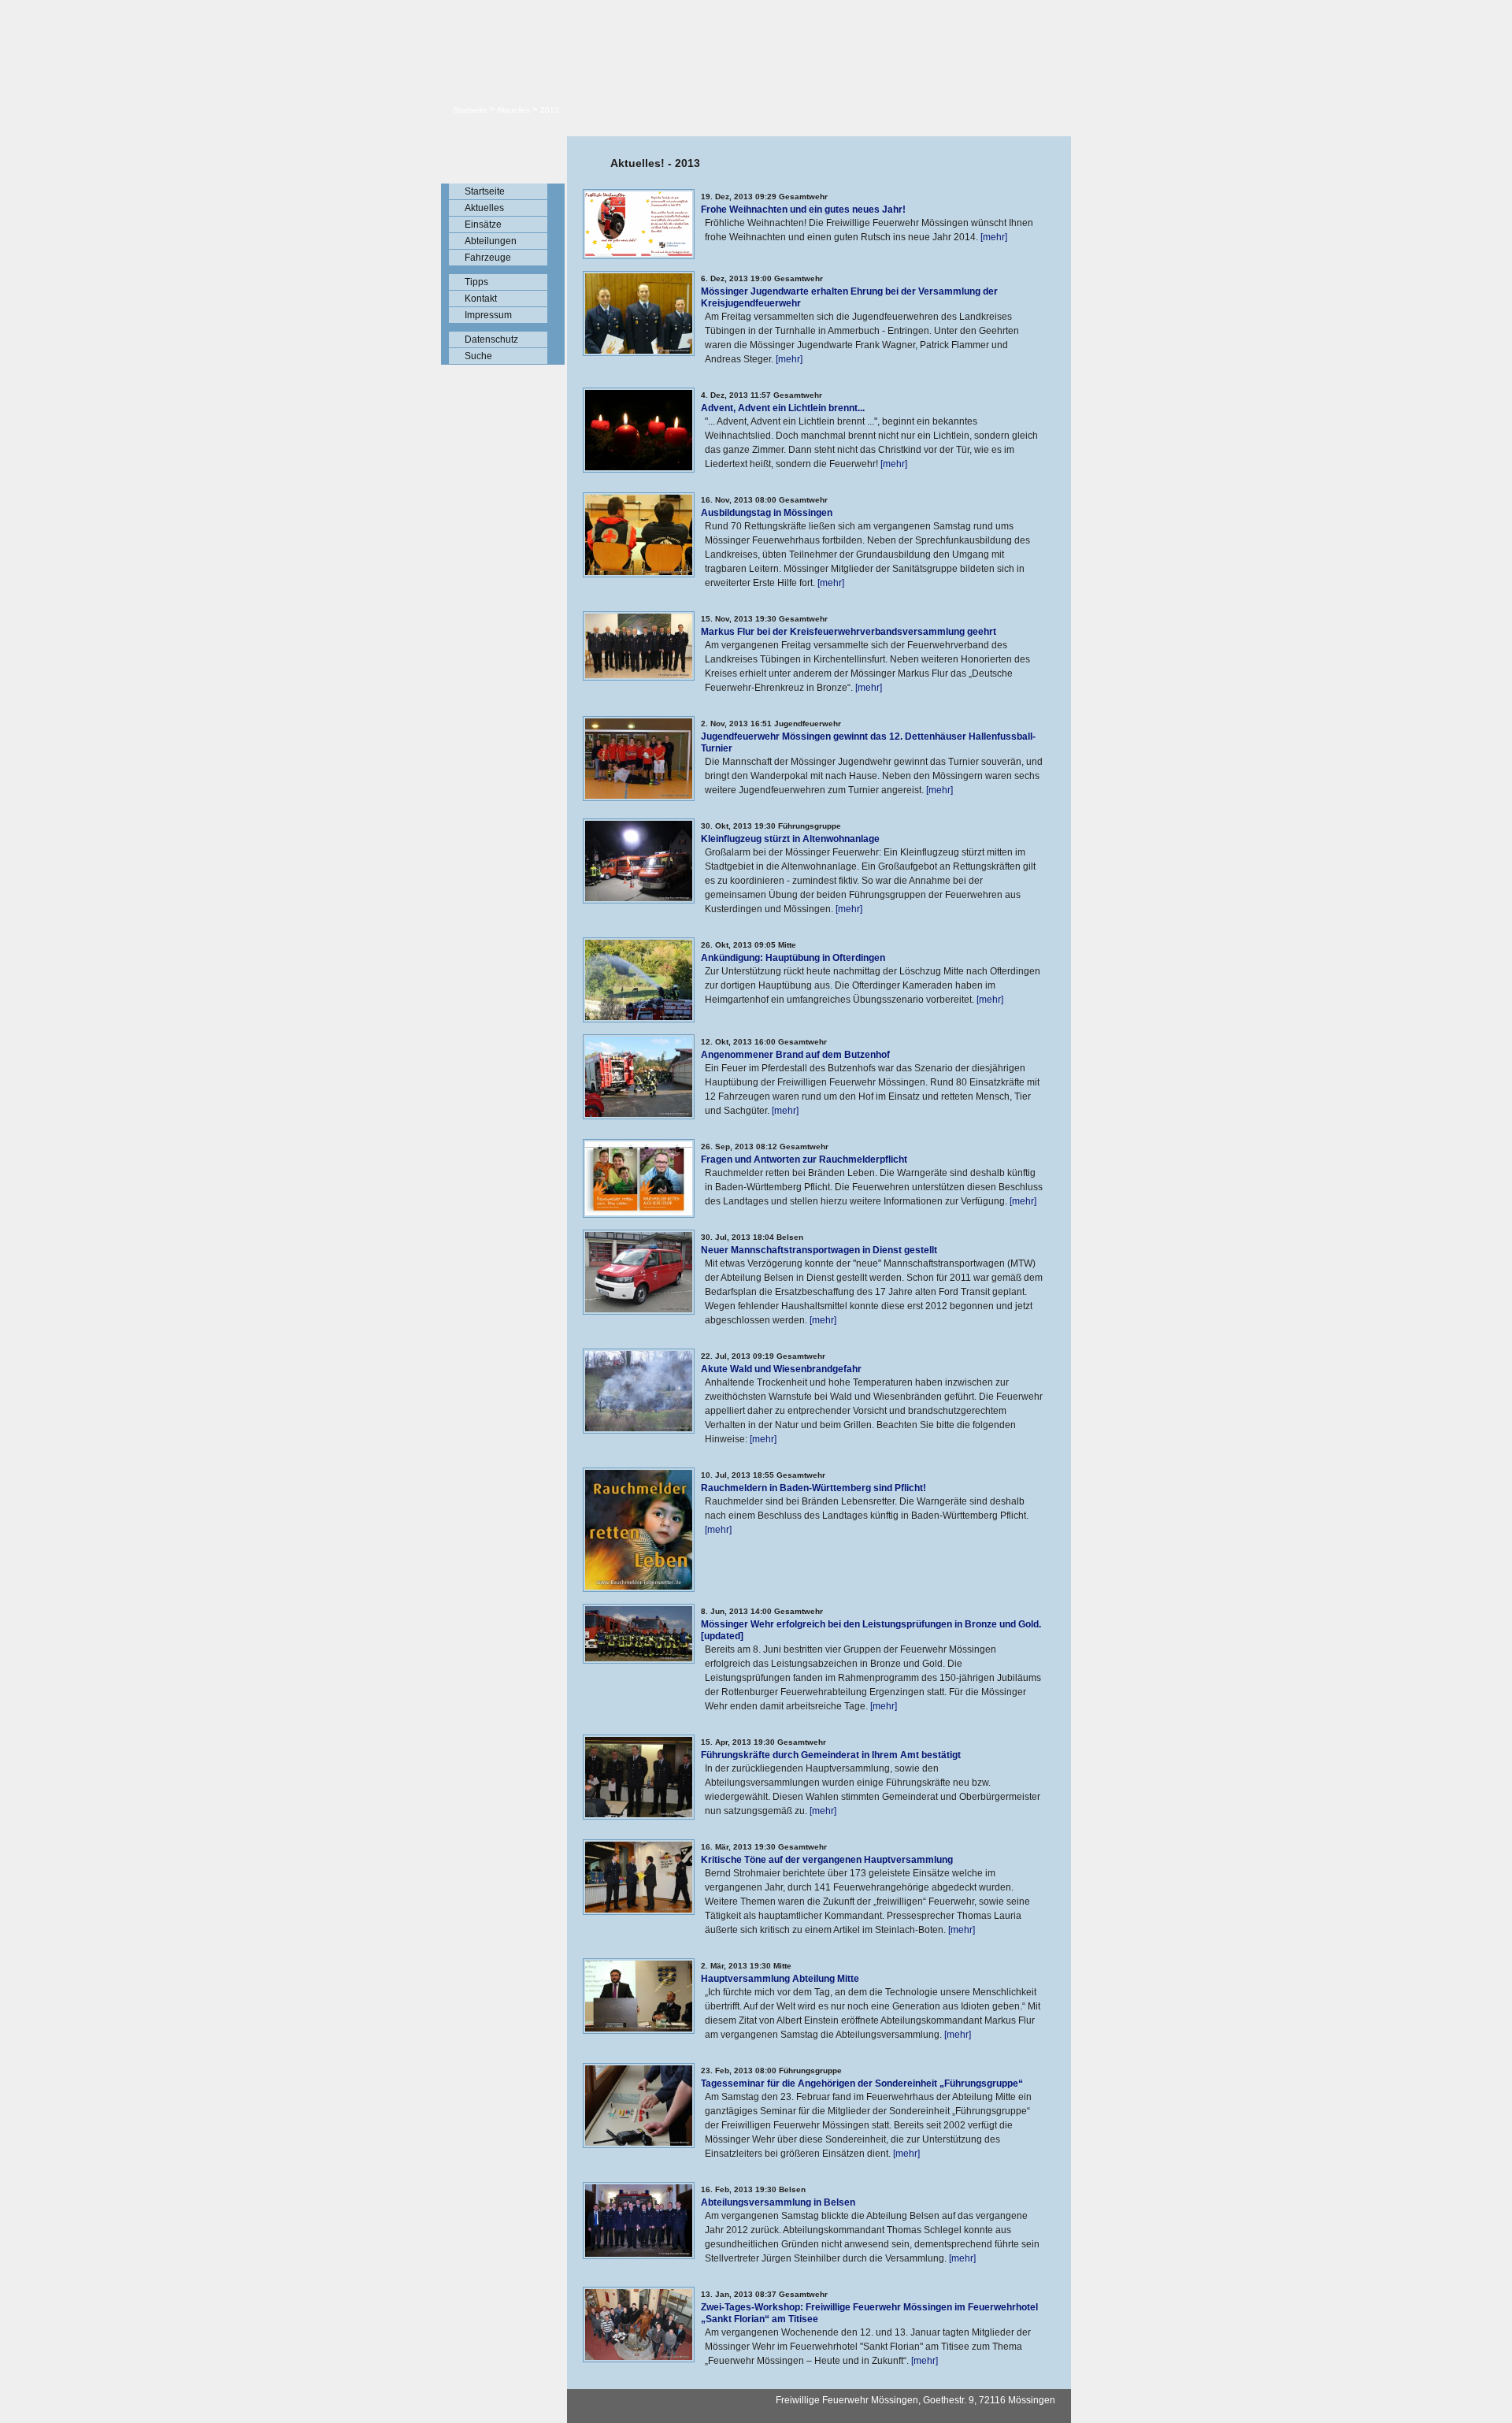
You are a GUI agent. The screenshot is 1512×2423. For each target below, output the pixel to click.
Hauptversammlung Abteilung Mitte (780, 1979)
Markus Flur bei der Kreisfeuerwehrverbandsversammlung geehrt (849, 632)
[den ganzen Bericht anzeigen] (639, 254)
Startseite (470, 110)
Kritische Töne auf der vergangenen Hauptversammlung (827, 1860)
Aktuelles (513, 110)
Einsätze (483, 224)
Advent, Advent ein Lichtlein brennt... (783, 408)
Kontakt (481, 299)
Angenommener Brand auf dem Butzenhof (795, 1055)
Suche (478, 356)
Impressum (488, 315)
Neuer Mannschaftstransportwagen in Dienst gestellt (819, 1250)
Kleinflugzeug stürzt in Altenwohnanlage (790, 839)
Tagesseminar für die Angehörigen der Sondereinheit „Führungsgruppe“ (862, 2083)
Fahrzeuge (488, 258)
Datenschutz (491, 340)
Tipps (476, 282)
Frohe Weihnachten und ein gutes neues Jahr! (803, 210)
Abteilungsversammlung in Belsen (778, 2202)
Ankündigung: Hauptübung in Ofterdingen (793, 958)
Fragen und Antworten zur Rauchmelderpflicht (804, 1160)
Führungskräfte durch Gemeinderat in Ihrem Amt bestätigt (831, 1755)
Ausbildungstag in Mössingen (767, 513)
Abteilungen (491, 241)
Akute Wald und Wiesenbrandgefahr (781, 1369)
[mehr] (994, 237)
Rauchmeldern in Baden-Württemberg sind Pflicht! (813, 1488)
